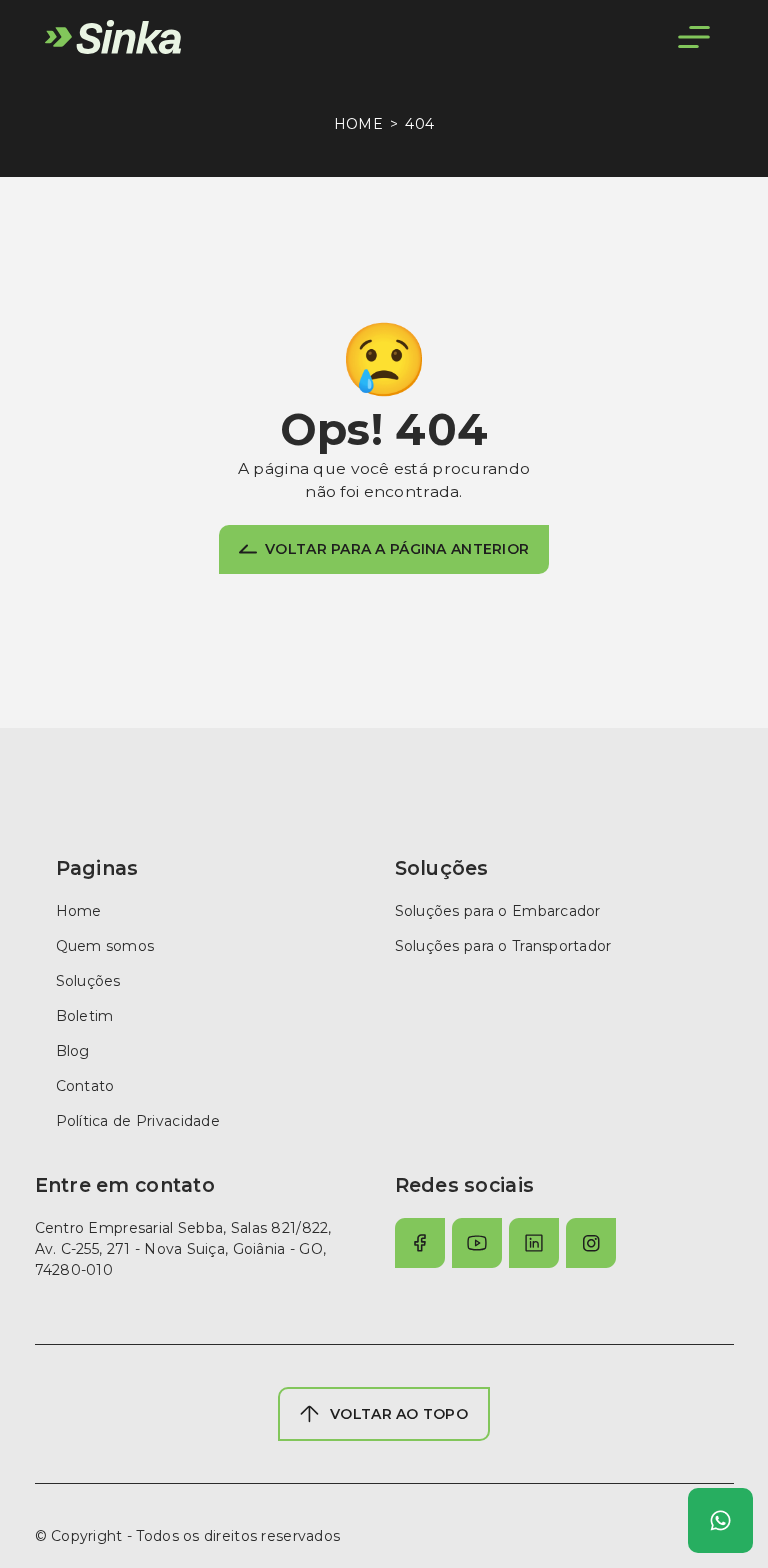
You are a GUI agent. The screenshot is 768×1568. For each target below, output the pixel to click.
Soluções (88, 981)
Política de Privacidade (138, 1121)
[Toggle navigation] (693, 36)
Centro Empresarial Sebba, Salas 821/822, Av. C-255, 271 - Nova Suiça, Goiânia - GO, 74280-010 (183, 1249)
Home (358, 124)
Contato (85, 1086)
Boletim (85, 1016)
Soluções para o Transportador (503, 946)
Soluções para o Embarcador (498, 911)
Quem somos (105, 946)
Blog (73, 1051)
